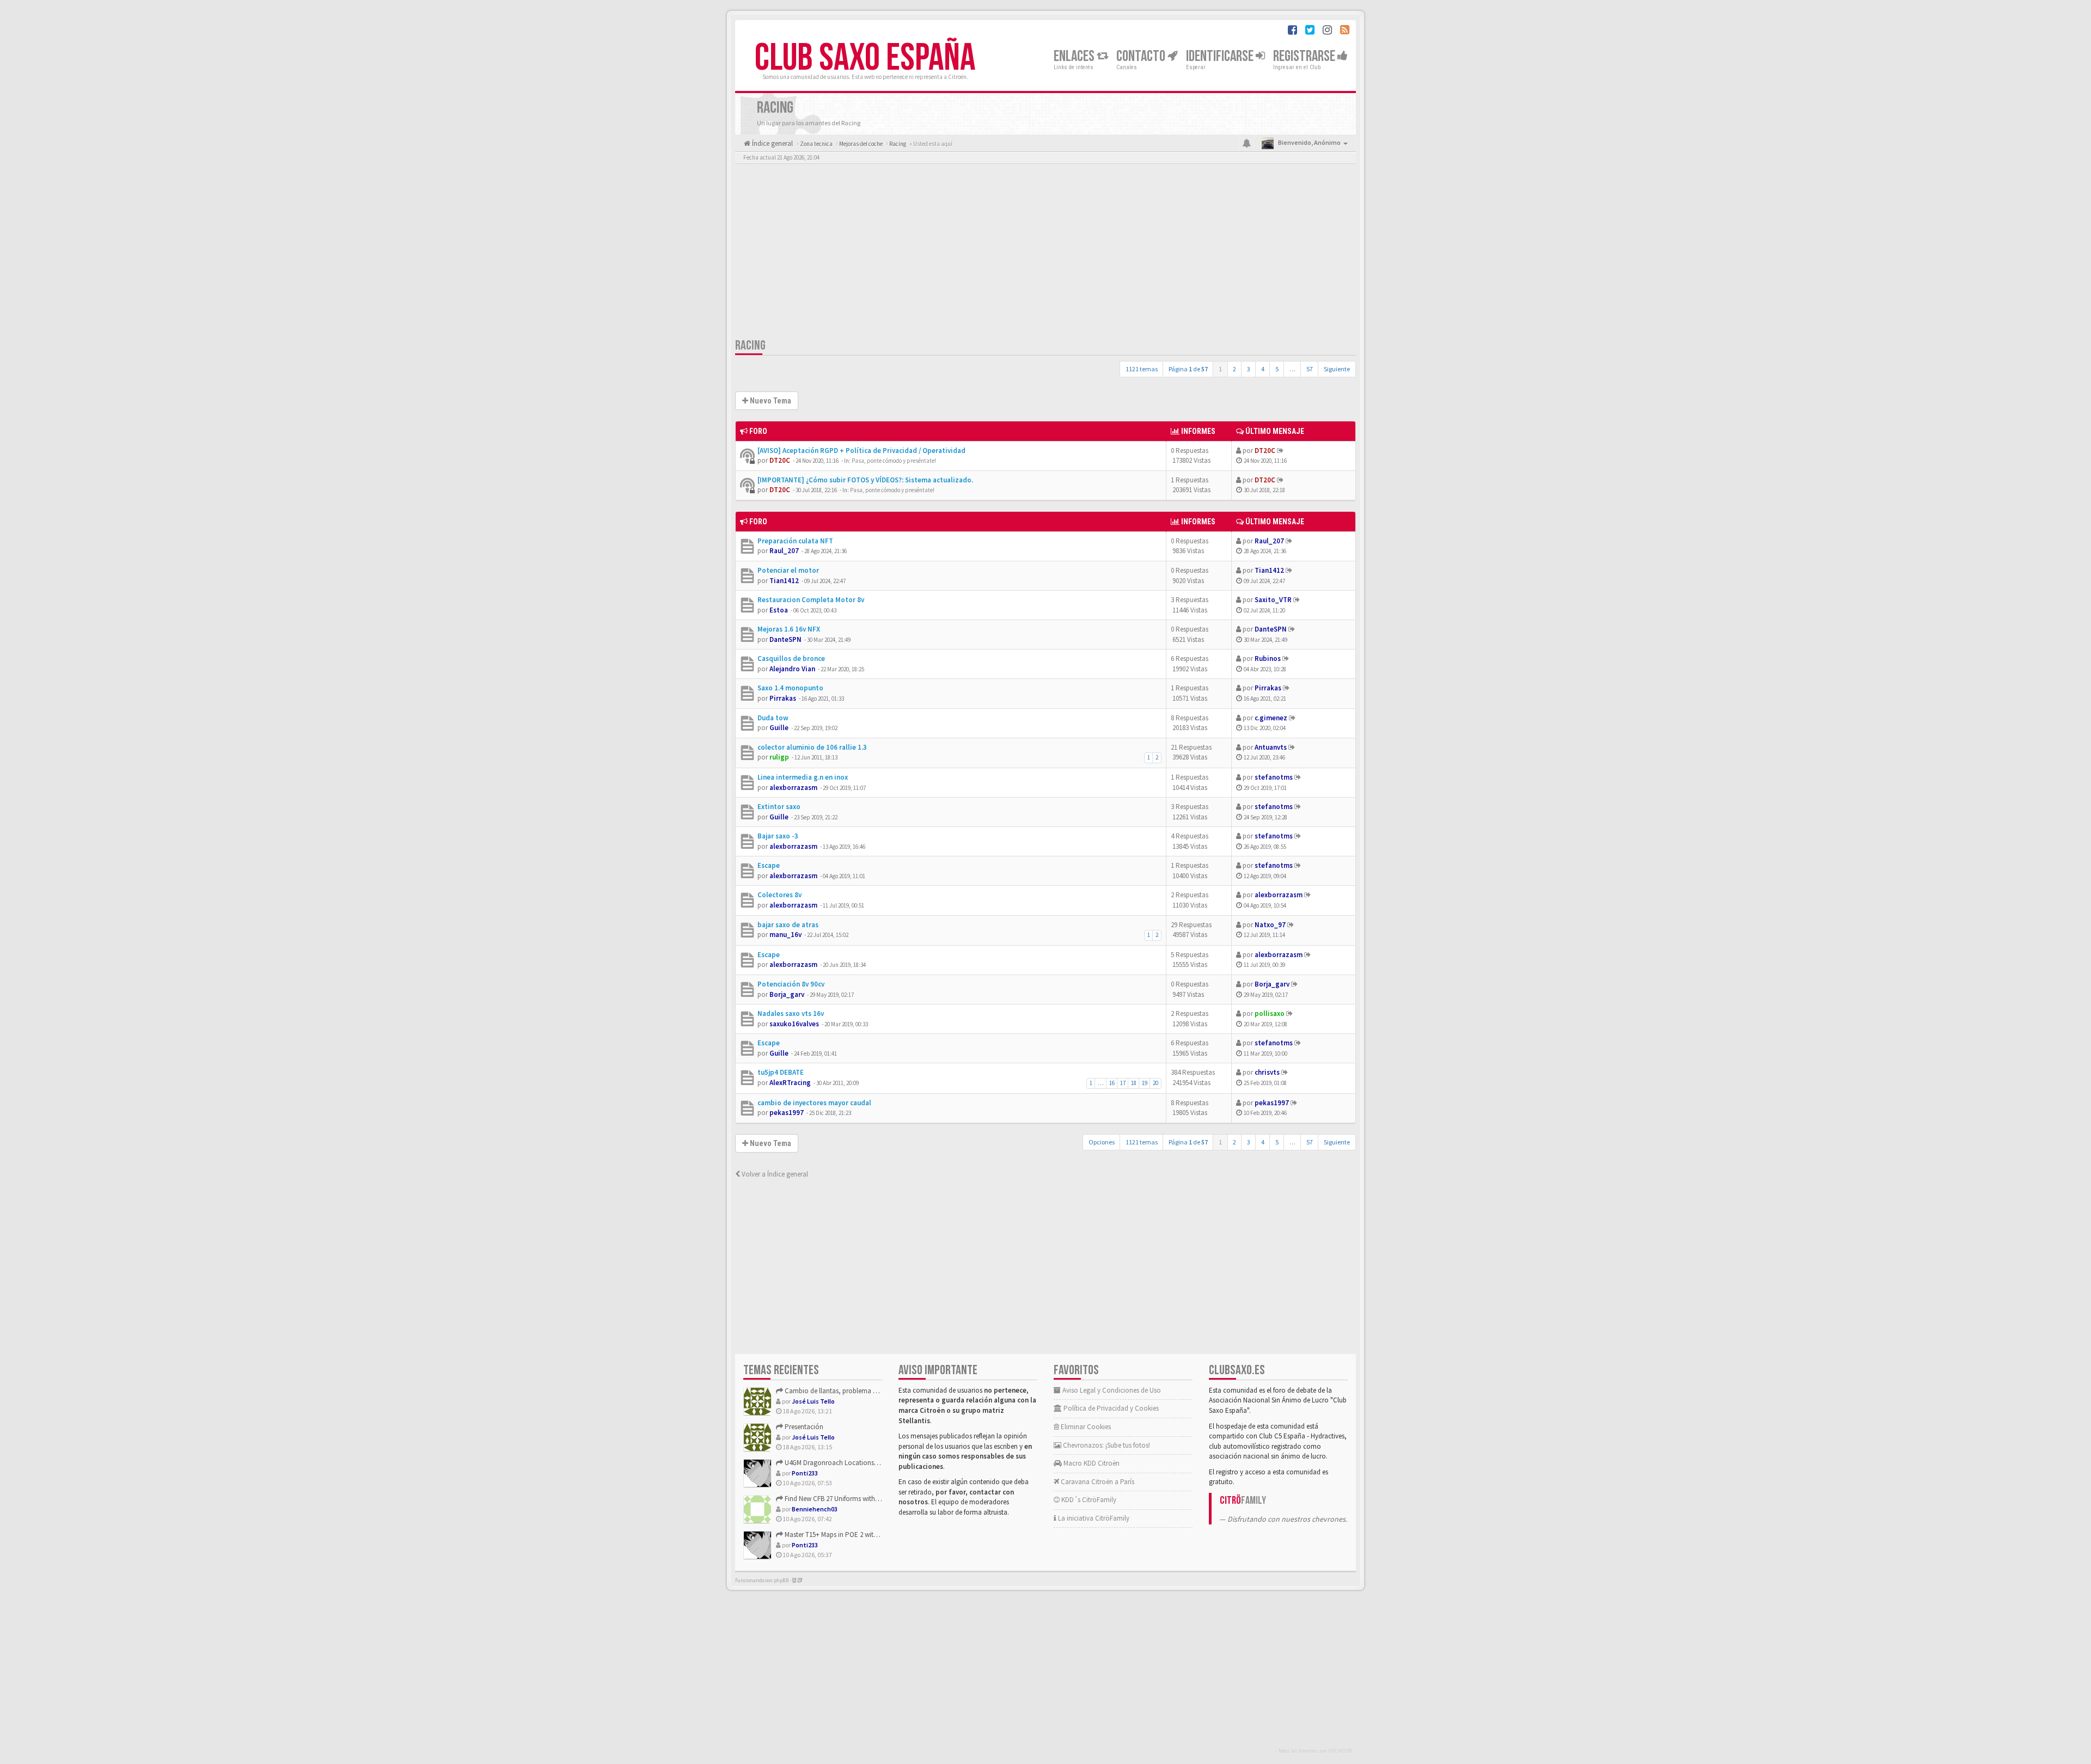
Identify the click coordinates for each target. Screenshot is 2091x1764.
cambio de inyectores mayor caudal (814, 1103)
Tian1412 (784, 581)
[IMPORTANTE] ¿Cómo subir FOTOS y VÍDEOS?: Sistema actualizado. (865, 480)
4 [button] (1263, 369)
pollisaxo (1270, 1013)
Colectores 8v (779, 895)
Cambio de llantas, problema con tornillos (847, 1391)
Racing (750, 345)
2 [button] (1234, 369)
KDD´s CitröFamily (1088, 1500)
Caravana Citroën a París (1097, 1482)
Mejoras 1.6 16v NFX (789, 629)
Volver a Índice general (774, 1174)
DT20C (780, 460)
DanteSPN (785, 639)
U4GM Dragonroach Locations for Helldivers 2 (851, 1463)
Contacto (1142, 56)
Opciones (1102, 1142)
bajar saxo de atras (788, 925)
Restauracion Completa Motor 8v (811, 600)
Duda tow (773, 718)
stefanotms (1274, 777)
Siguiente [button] (1337, 369)
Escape (769, 865)
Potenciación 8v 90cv (791, 984)
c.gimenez (1271, 718)
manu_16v (785, 935)
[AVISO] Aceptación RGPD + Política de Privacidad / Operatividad (861, 451)
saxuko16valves (794, 1024)
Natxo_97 (1270, 925)
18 (1134, 1083)
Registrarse (1305, 56)
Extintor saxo (779, 807)
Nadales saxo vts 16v (791, 1013)
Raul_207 (784, 551)
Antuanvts (1271, 747)
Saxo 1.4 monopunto (790, 688)
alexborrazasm (793, 788)
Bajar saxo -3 (778, 836)
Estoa (779, 610)
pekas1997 (787, 1113)
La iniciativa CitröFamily (1093, 1518)
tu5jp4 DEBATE (781, 1072)
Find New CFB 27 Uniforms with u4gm (838, 1499)
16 (1112, 1083)
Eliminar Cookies (1085, 1427)
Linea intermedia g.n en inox (803, 777)
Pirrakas (783, 698)
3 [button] (1249, 369)
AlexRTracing (790, 1083)
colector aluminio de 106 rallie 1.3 (812, 747)
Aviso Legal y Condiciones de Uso (1111, 1390)
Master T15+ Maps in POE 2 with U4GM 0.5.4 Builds (856, 1535)
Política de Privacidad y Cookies (1110, 1408)
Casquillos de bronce (791, 659)
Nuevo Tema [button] (770, 401)
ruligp (779, 757)
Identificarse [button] (1221, 56)
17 (1123, 1083)
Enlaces (1075, 56)
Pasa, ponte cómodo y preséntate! (894, 461)
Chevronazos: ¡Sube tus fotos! (1106, 1445)
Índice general (772, 143)
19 (1145, 1083)
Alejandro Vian (792, 669)
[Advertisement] (1045, 253)
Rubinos (1268, 659)
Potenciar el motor (788, 570)
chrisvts (1267, 1072)
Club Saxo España (865, 58)
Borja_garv (787, 994)
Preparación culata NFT (795, 541)
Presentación (803, 1427)
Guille (779, 728)
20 (1155, 1083)
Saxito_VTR (1273, 600)
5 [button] (1277, 369)
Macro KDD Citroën (1091, 1463)
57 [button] (1310, 369)
